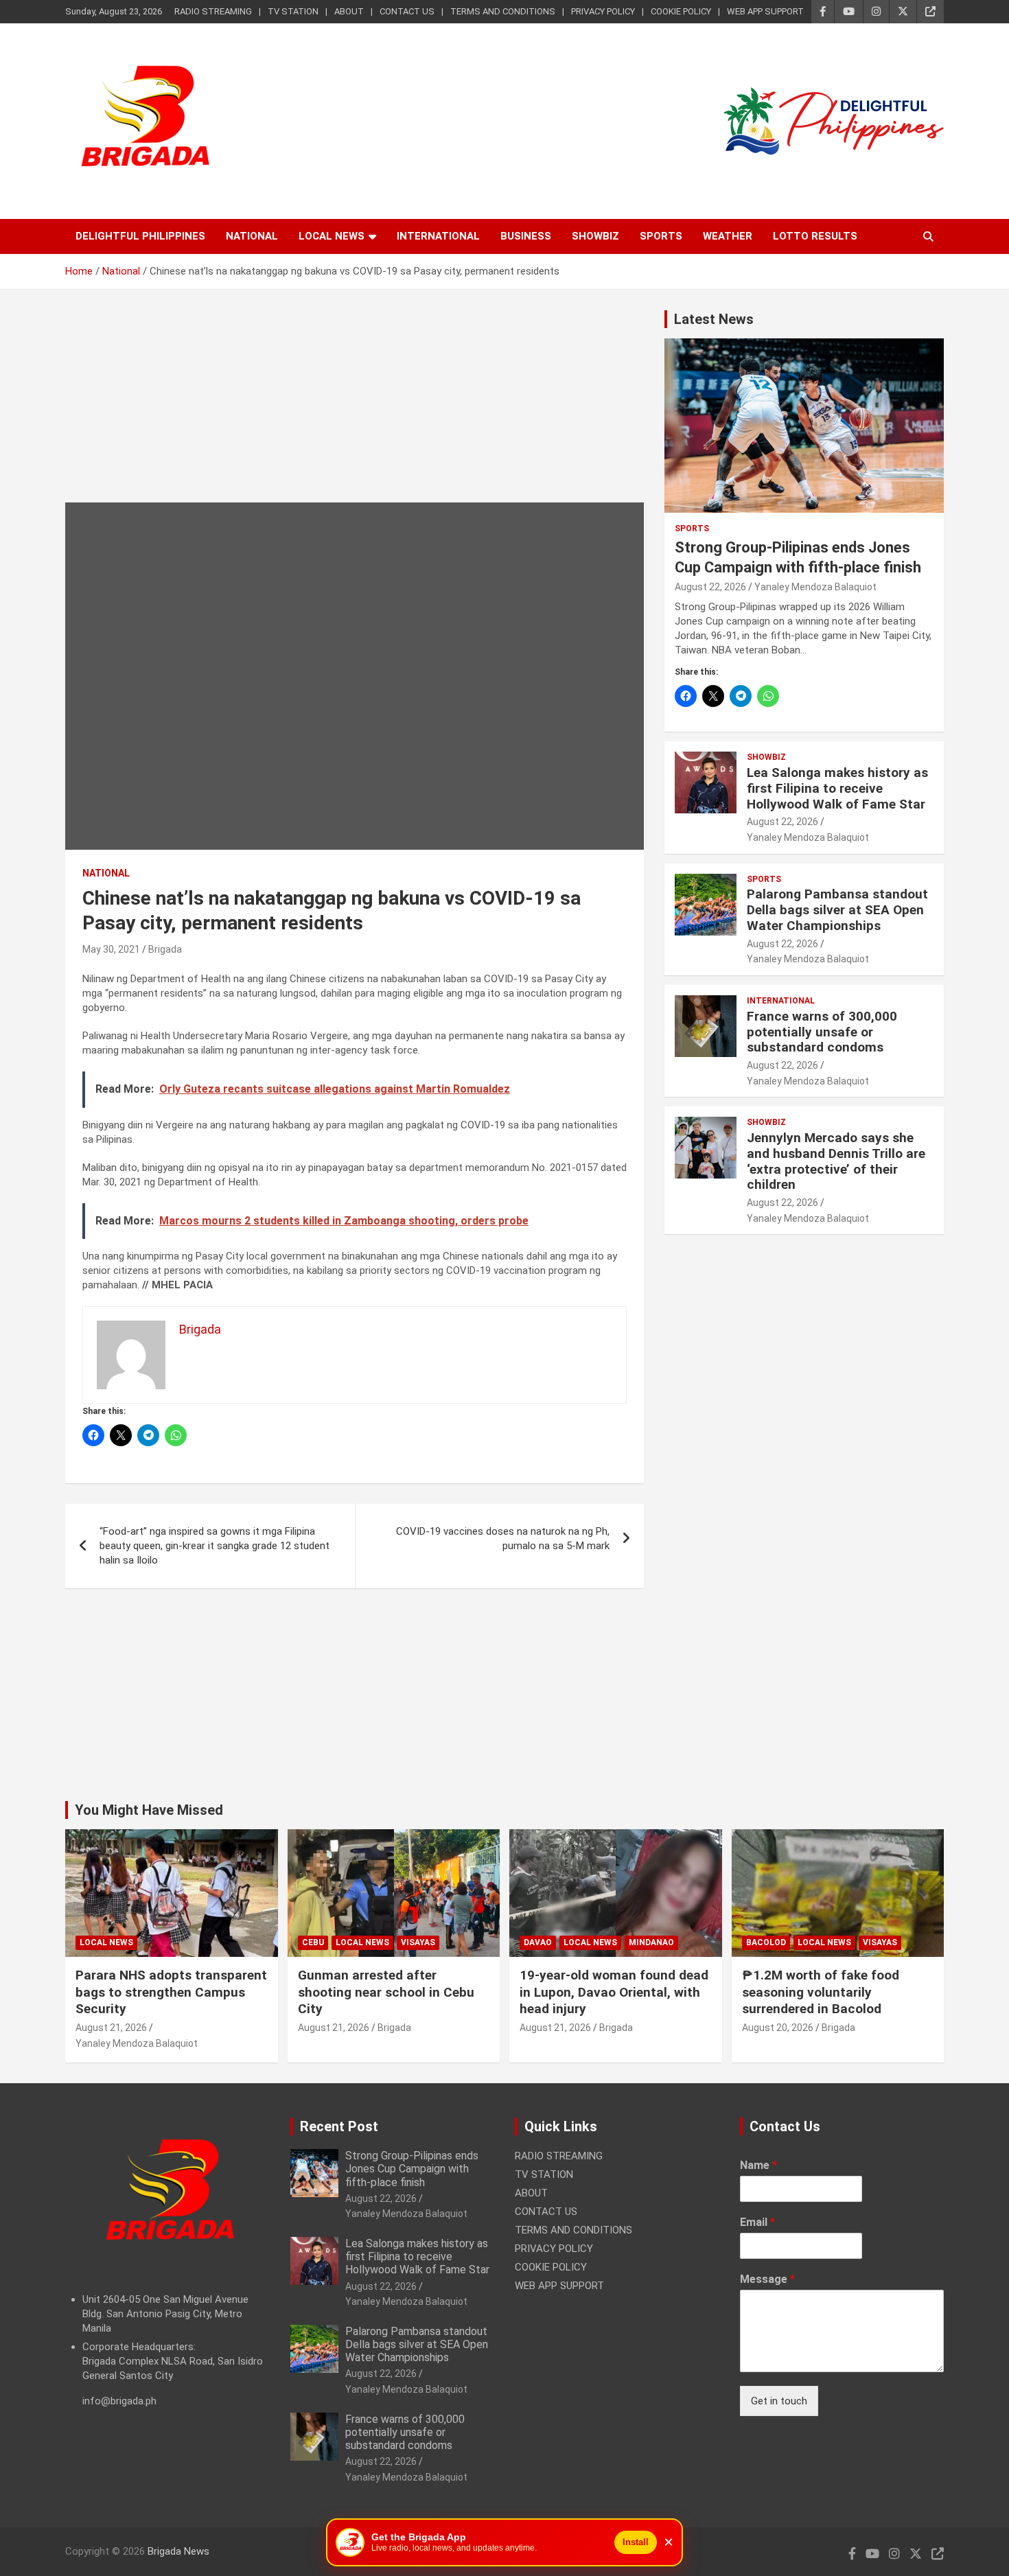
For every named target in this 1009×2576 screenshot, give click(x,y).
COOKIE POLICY (681, 11)
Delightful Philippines (140, 236)
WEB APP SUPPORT (765, 11)
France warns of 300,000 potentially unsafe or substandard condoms (822, 1032)
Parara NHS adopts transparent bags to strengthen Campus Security (171, 1992)
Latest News (714, 319)
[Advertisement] (355, 406)
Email (757, 2222)
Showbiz (595, 236)
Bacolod (766, 1942)
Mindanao (651, 1942)
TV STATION (293, 11)
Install (636, 2542)
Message (767, 2279)
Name (758, 2165)
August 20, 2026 (778, 2028)
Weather (728, 236)
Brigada (165, 949)
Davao (538, 1942)
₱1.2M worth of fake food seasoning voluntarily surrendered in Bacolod (821, 1992)
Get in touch (779, 2401)
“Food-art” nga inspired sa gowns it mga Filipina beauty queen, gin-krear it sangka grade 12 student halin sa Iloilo (214, 1546)
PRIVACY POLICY (603, 11)
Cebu (313, 1942)
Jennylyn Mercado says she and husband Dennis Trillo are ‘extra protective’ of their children (836, 1161)
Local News (332, 236)
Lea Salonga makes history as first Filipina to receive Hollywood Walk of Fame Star (837, 788)
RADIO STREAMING (213, 11)
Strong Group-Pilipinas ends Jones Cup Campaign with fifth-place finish (412, 2169)
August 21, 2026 (111, 2028)
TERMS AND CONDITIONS (503, 11)
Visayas (418, 1942)
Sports (661, 236)
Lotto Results (815, 236)
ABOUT (349, 11)
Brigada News (178, 2551)
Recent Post (339, 2126)
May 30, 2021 (111, 949)
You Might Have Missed (149, 1810)
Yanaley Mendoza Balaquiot (815, 587)
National (252, 236)
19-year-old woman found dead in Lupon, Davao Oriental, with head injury (614, 1992)
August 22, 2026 (710, 587)
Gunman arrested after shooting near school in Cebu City (386, 1992)
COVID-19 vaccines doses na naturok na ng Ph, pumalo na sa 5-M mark (503, 1539)
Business (526, 236)
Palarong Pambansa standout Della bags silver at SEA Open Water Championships (837, 910)
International (438, 236)
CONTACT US (407, 11)
